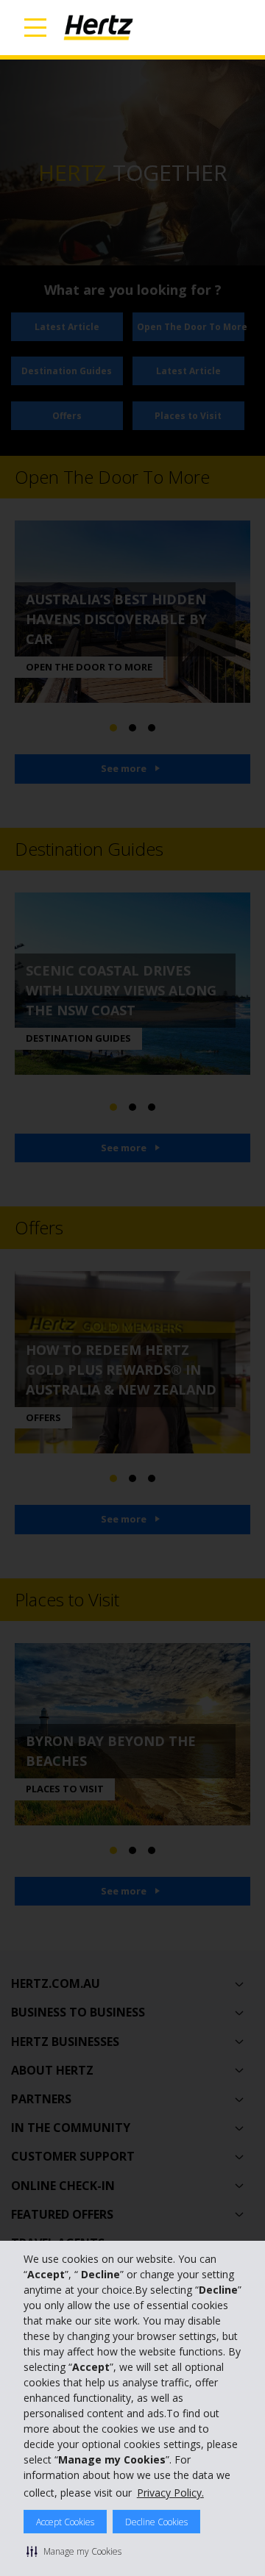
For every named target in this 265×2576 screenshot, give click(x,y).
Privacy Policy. (170, 2493)
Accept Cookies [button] (65, 2522)
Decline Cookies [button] (156, 2522)
